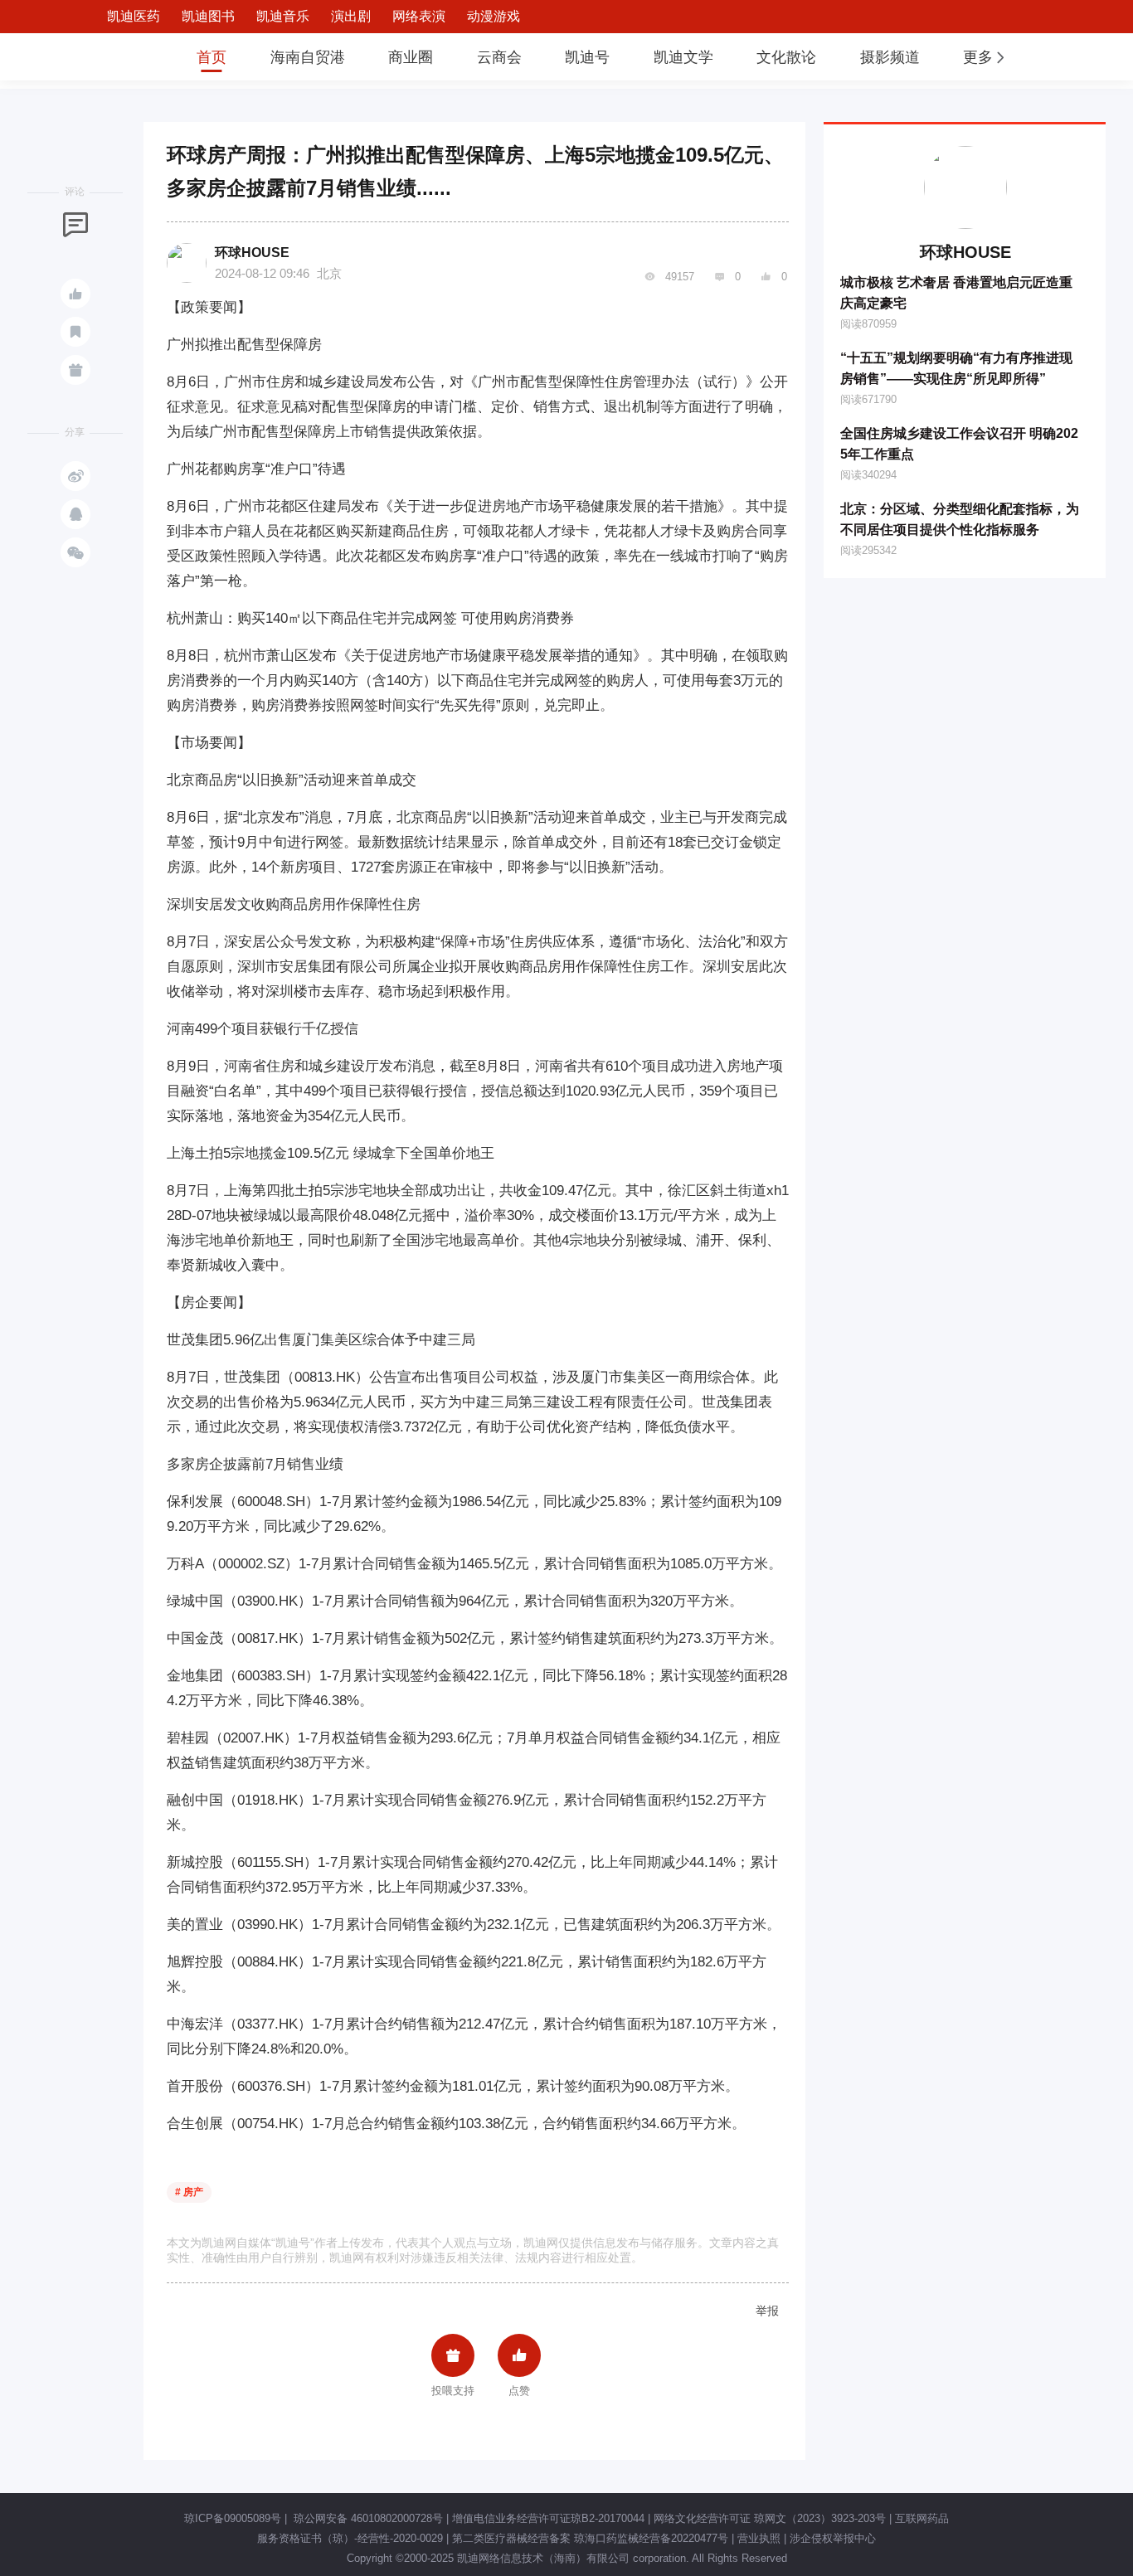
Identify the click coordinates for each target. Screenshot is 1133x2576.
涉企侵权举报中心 (833, 2538)
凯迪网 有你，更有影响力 (120, 57)
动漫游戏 (494, 16)
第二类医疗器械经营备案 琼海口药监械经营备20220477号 (590, 2538)
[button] (985, 57)
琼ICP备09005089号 (233, 2518)
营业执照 (759, 2538)
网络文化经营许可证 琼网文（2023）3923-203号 (770, 2518)
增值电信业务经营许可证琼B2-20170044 (548, 2518)
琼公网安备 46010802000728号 (367, 2518)
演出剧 (351, 16)
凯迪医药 (134, 16)
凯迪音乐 (283, 16)
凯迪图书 (208, 16)
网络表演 (419, 16)
